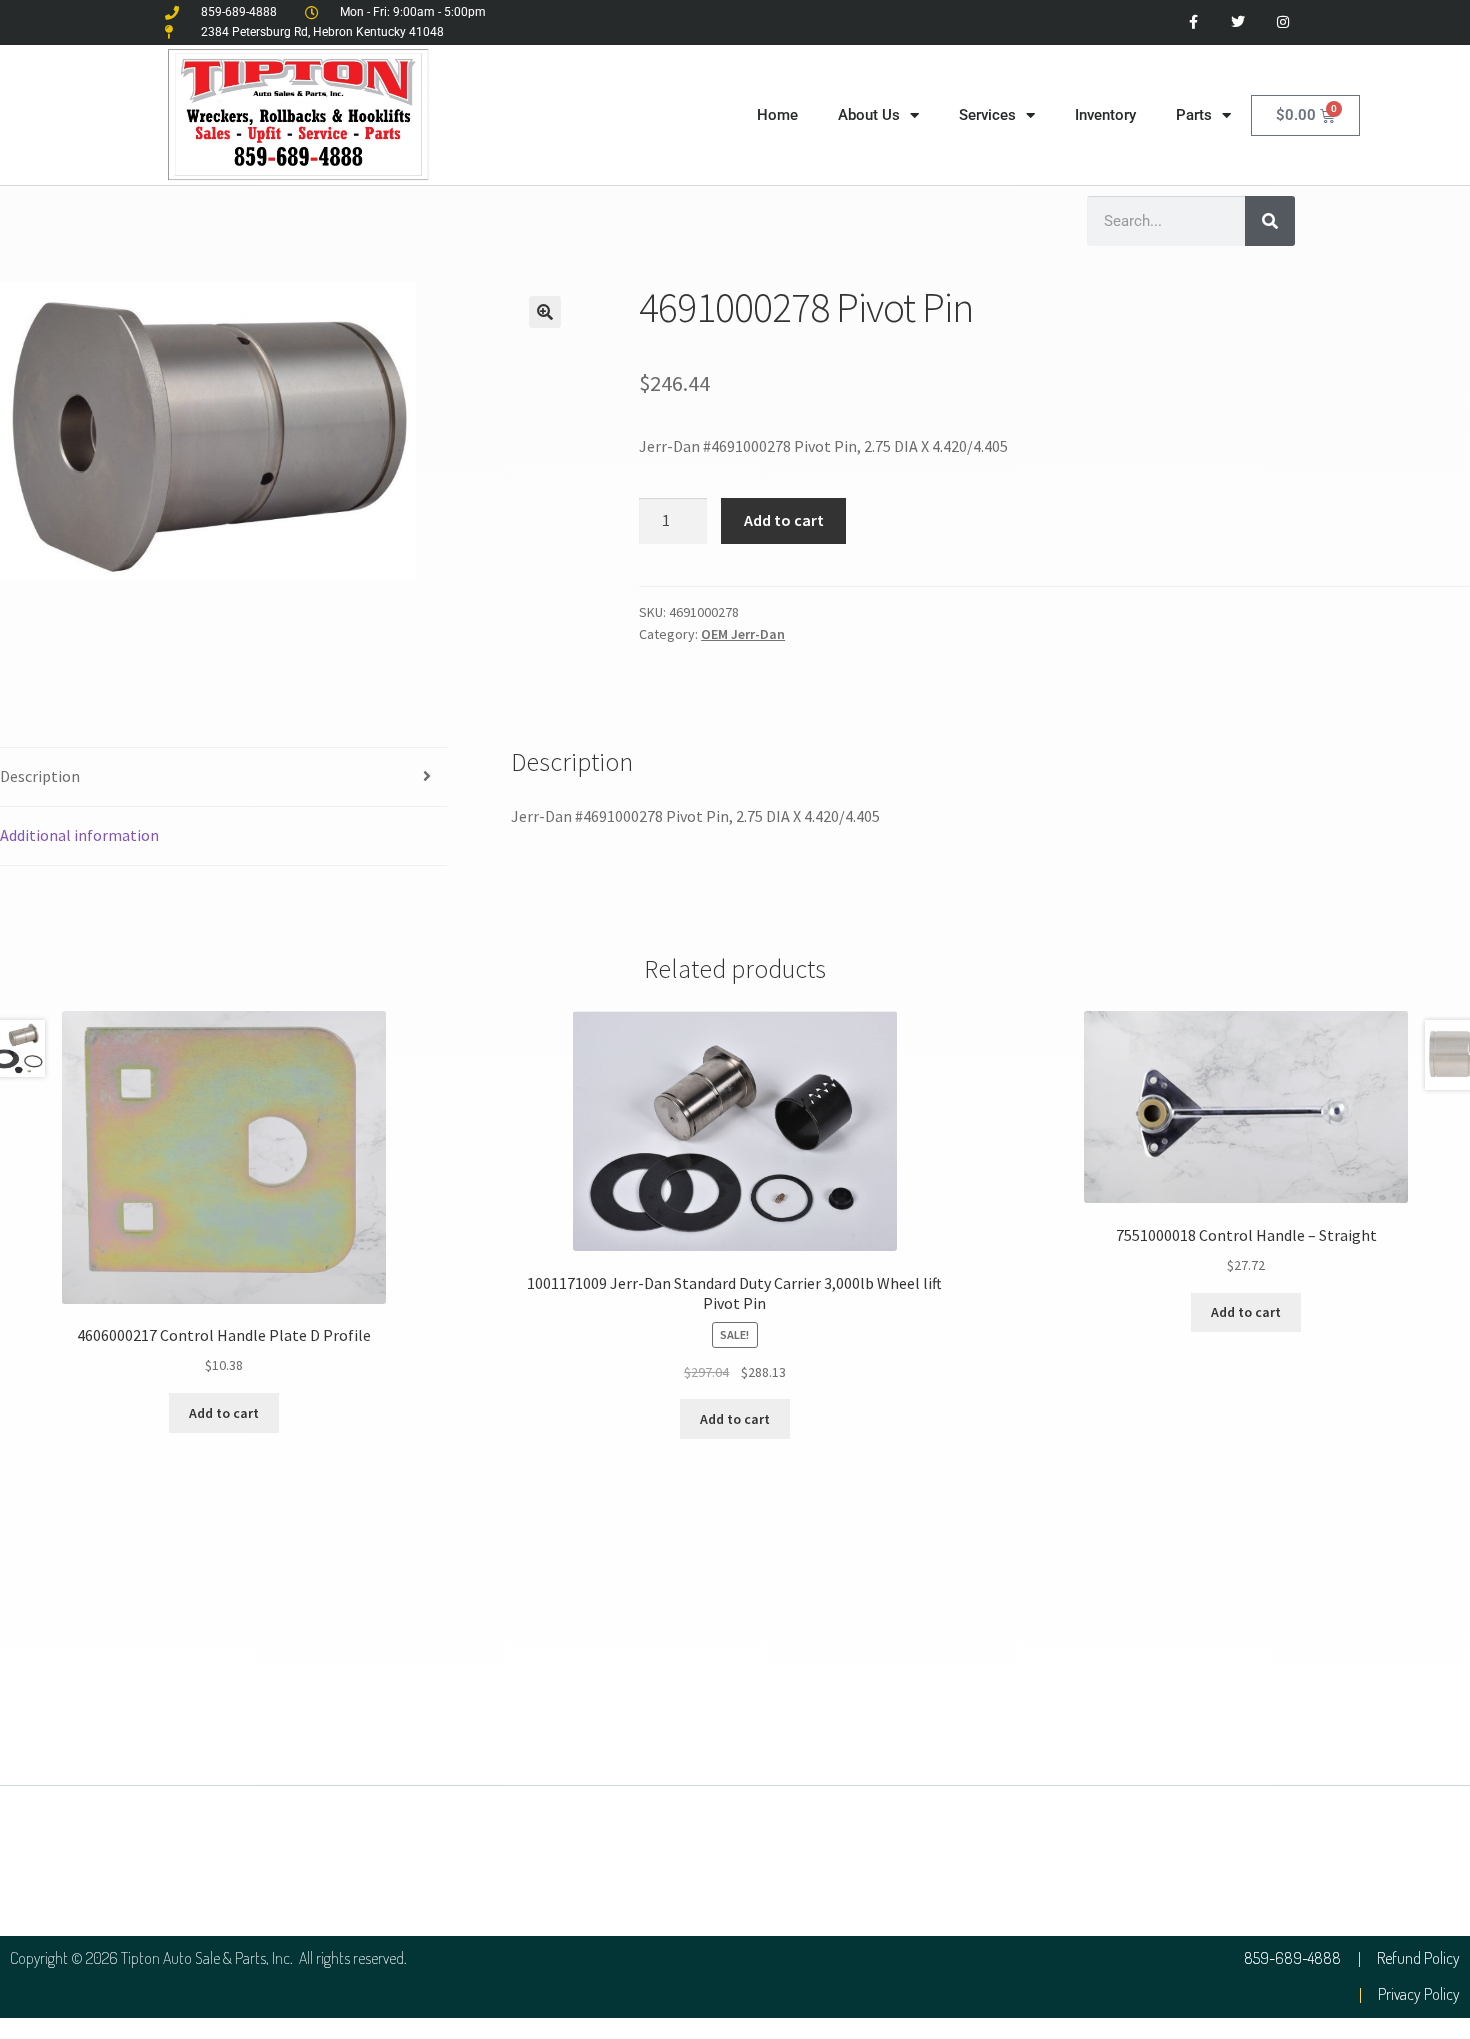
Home (777, 115)
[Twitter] (1237, 22)
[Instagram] (1282, 22)
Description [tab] (40, 776)
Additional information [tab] (79, 835)
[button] (545, 312)
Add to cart (784, 520)
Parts (1194, 115)
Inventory (1105, 115)
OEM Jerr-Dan (743, 634)
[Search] (1270, 221)
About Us (869, 115)
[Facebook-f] (1193, 22)
